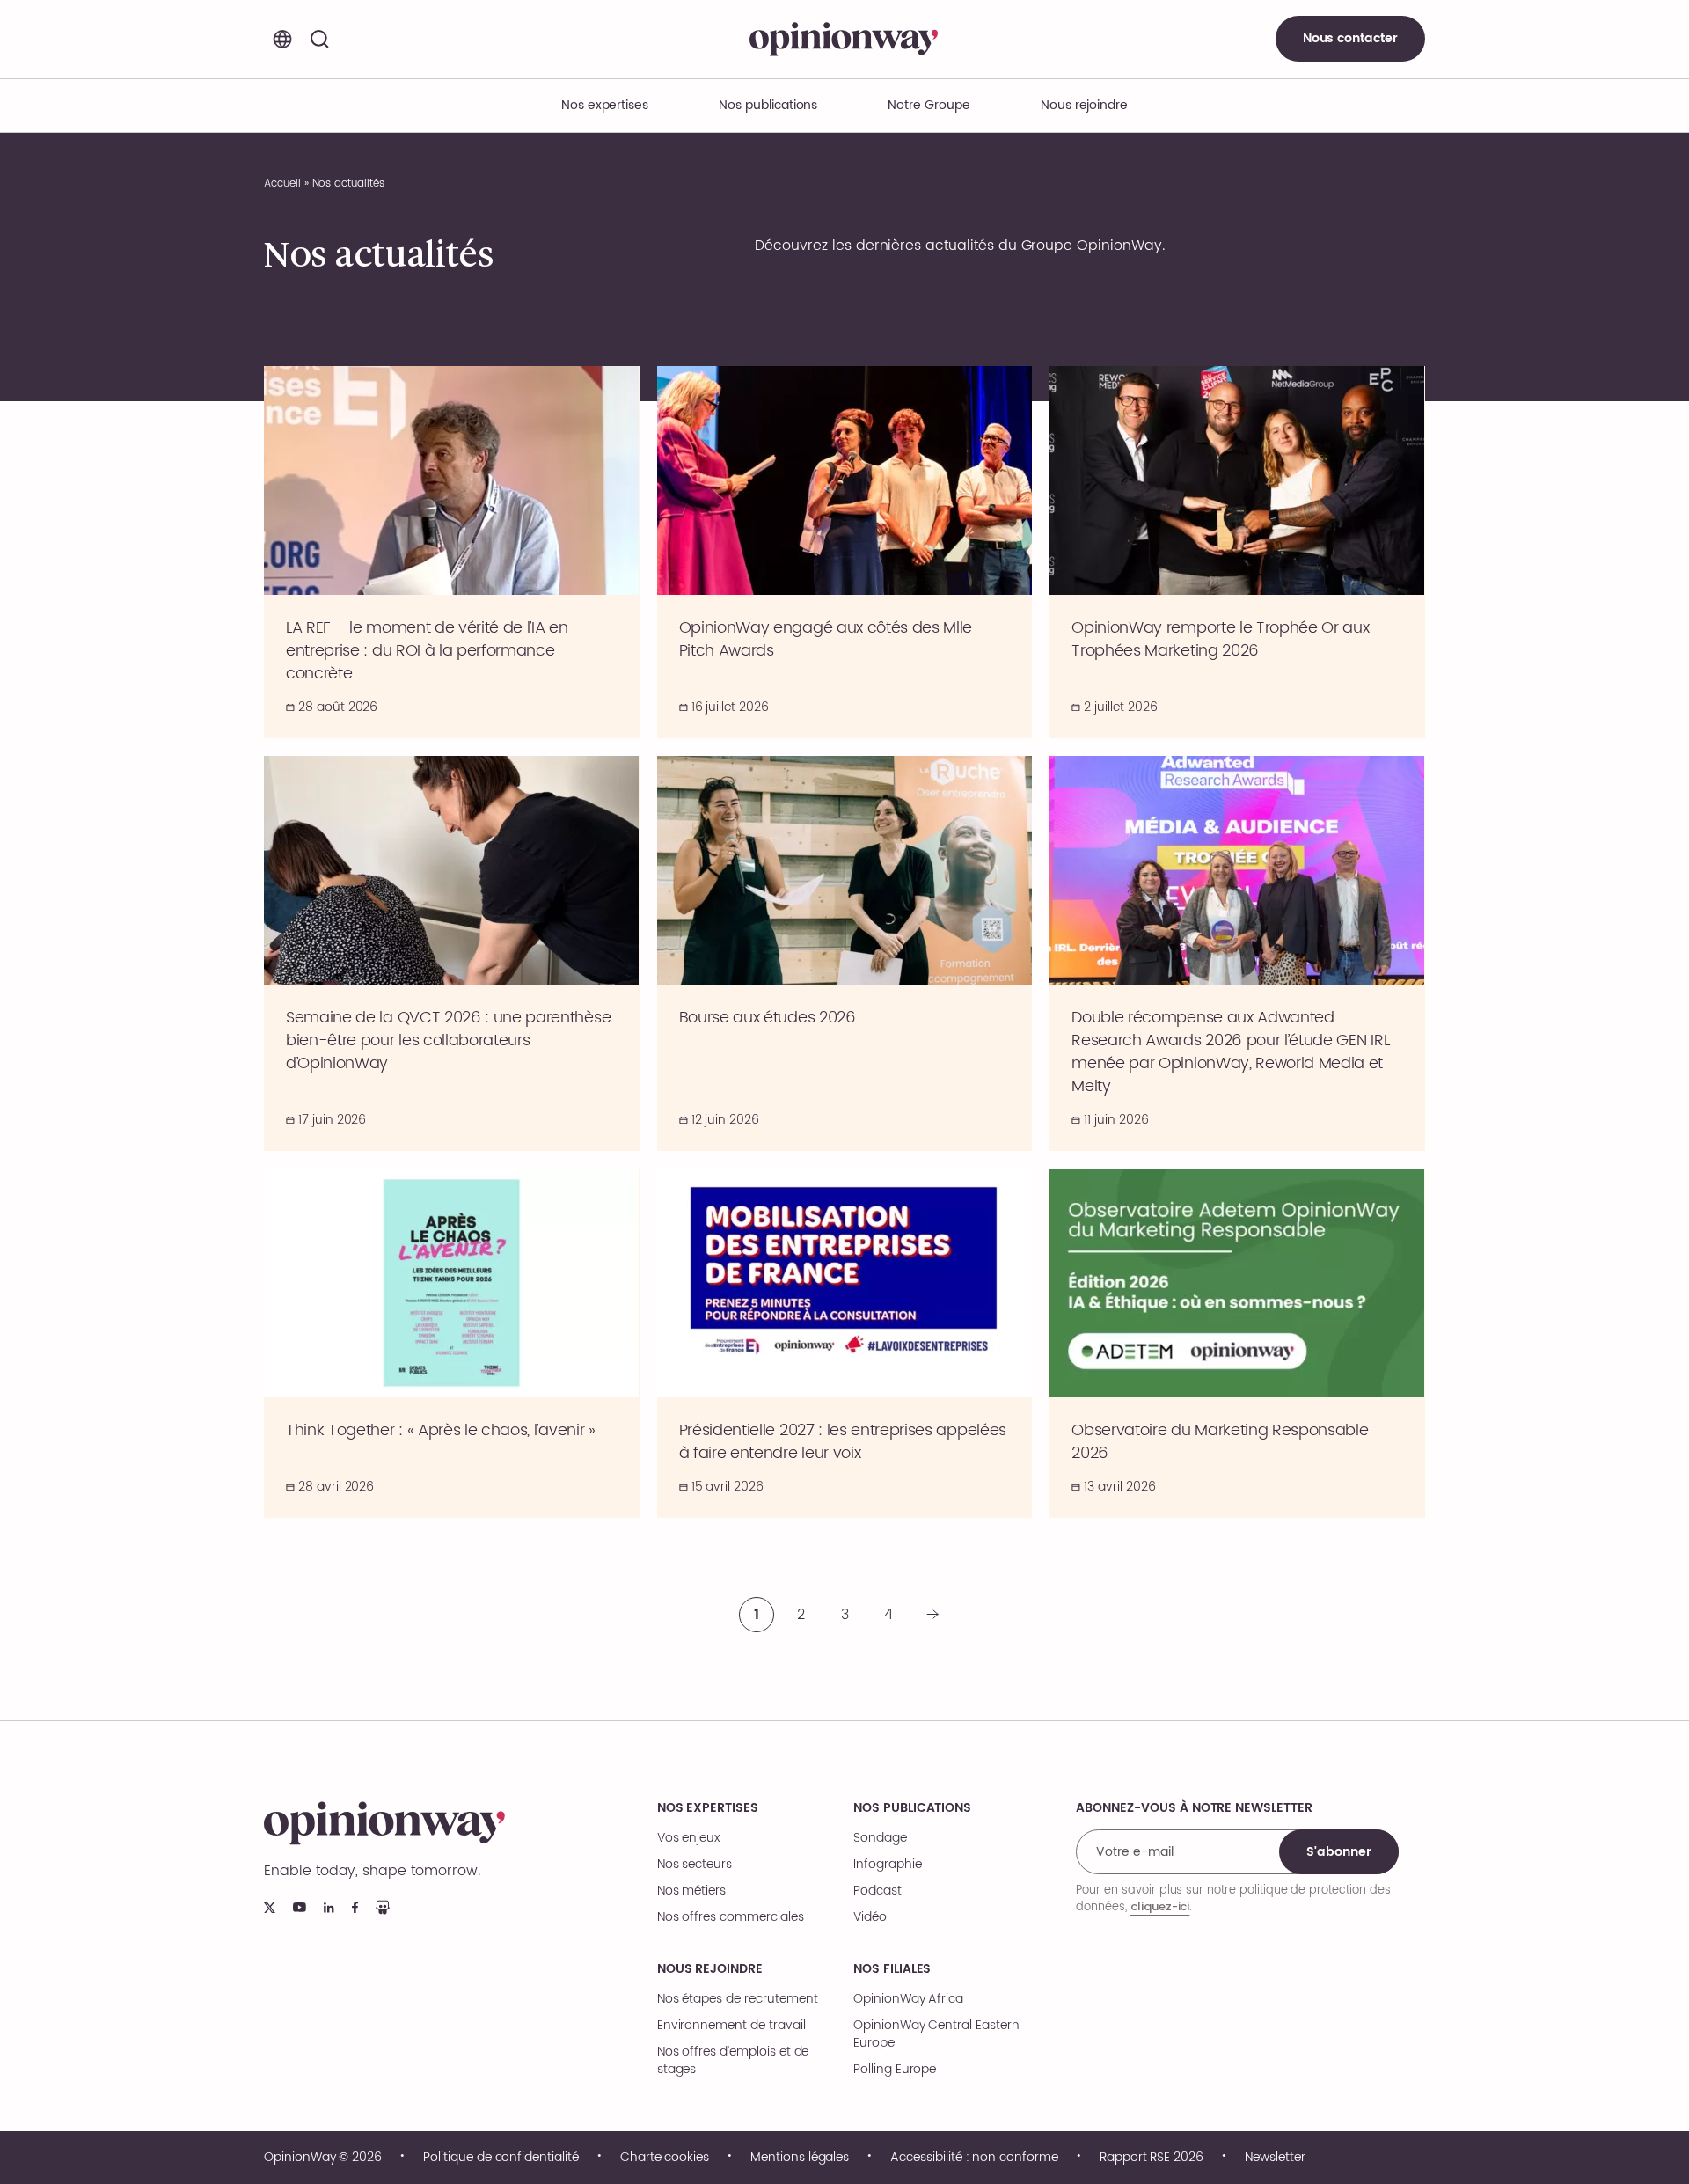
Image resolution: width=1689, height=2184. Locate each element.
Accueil (282, 183)
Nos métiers (691, 1891)
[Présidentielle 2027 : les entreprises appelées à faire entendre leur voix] (845, 1343)
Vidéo (870, 1917)
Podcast (877, 1891)
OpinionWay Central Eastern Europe (936, 2034)
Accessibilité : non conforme (974, 2158)
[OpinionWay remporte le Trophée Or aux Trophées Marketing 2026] (1237, 552)
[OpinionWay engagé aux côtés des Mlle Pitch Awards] (845, 552)
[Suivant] (932, 1615)
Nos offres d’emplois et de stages (733, 2061)
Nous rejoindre (710, 1969)
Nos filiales (892, 1969)
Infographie (887, 1865)
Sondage (880, 1838)
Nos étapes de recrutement (738, 1999)
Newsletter (1275, 2158)
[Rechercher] (319, 39)
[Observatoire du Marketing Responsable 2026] (1237, 1343)
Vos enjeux (689, 1838)
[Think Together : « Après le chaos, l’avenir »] (452, 1343)
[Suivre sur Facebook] (355, 1907)
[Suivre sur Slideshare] (383, 1907)
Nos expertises (708, 1808)
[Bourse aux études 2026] (845, 953)
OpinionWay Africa (908, 1999)
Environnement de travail (731, 2026)
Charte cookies (665, 2158)
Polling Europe (895, 2070)
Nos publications (768, 105)
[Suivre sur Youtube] (300, 1907)
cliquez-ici (1160, 1906)
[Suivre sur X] (270, 1908)
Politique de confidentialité (501, 2158)
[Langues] (282, 39)
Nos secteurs (695, 1865)
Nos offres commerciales (731, 1917)
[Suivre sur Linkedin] (329, 1908)
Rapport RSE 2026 (1152, 2158)
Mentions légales (800, 2158)
